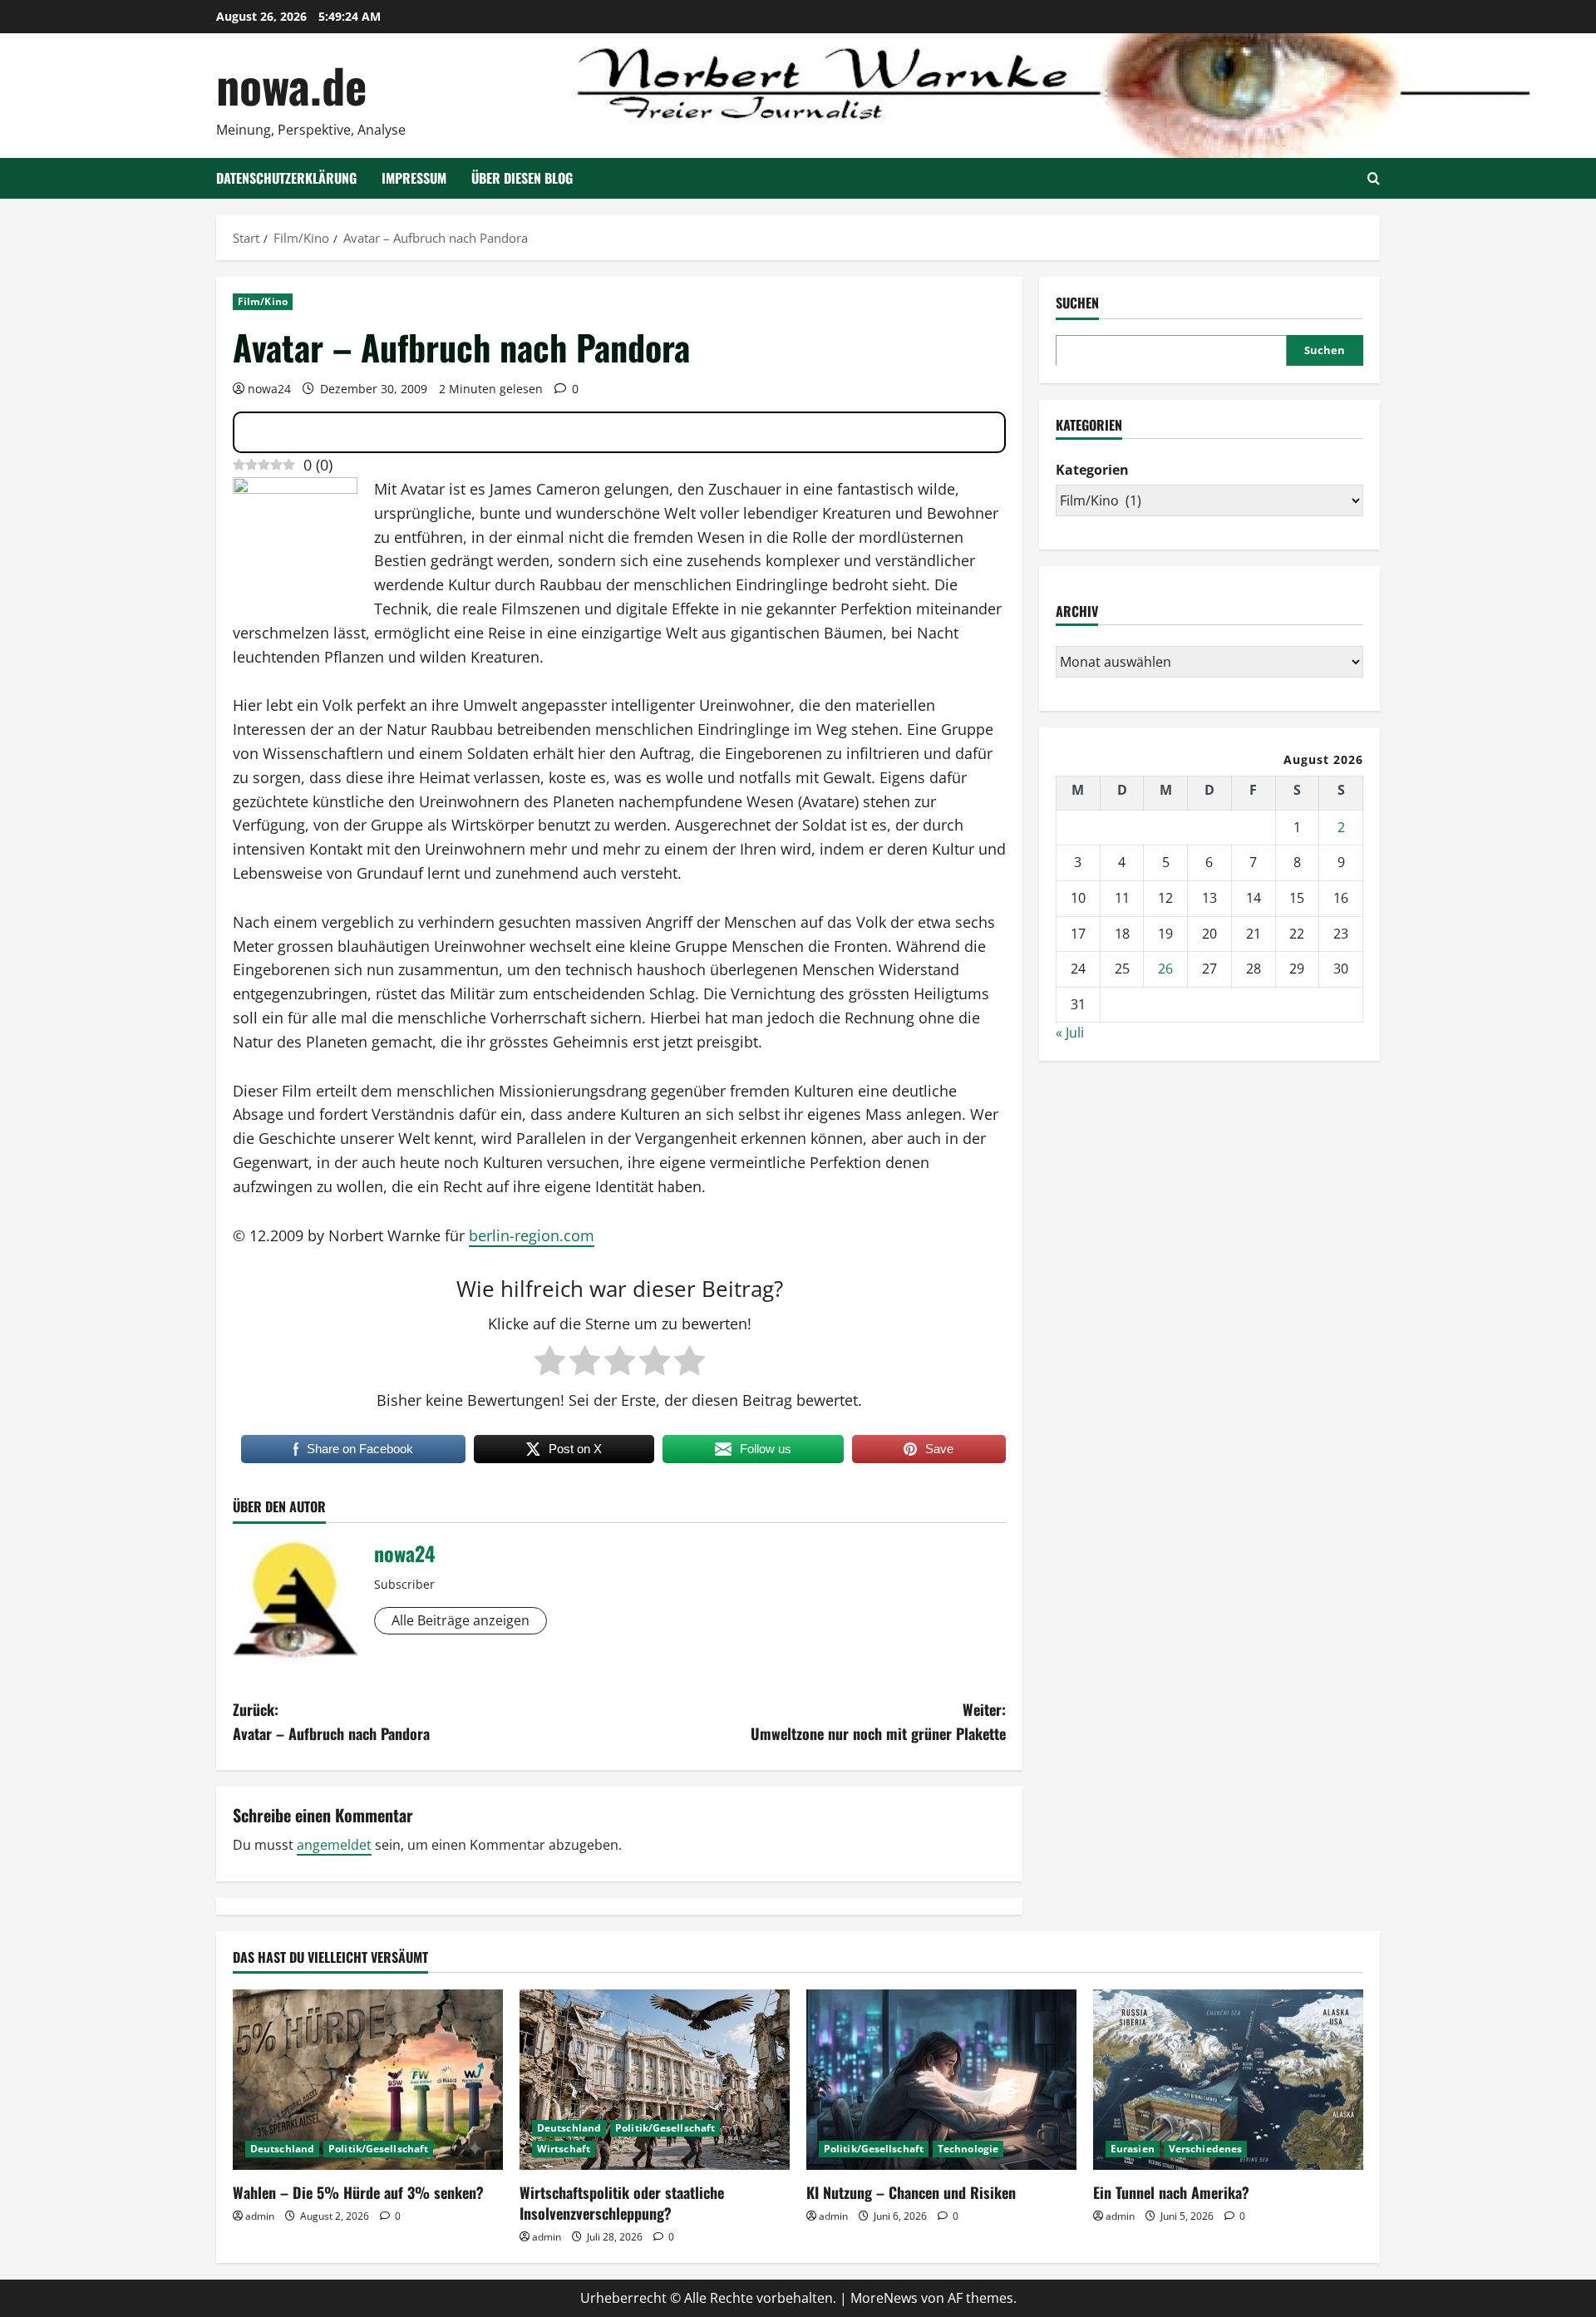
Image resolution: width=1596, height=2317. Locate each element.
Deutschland (282, 2149)
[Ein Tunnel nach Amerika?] (1228, 2080)
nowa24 (269, 389)
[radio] (550, 1362)
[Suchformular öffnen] (1374, 178)
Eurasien (1133, 2149)
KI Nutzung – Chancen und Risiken (911, 2192)
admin (260, 2216)
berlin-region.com (532, 1235)
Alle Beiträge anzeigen (461, 1620)
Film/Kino (263, 301)
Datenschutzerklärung (286, 178)
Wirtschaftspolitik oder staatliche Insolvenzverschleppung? (622, 2203)
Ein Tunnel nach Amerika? (1171, 2192)
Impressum (414, 178)
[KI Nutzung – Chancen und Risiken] (941, 2080)
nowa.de (291, 84)
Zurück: (331, 1721)
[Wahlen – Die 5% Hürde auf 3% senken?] (368, 2080)
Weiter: (878, 1721)
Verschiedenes (1205, 2149)
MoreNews (884, 2298)
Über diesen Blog (522, 178)
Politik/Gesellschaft (378, 2149)
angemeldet (334, 1845)
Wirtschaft (564, 2149)
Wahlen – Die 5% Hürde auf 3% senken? (358, 2192)
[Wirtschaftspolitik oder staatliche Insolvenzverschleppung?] (655, 2080)
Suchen (1077, 303)
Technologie (968, 2149)
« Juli (1070, 1033)
